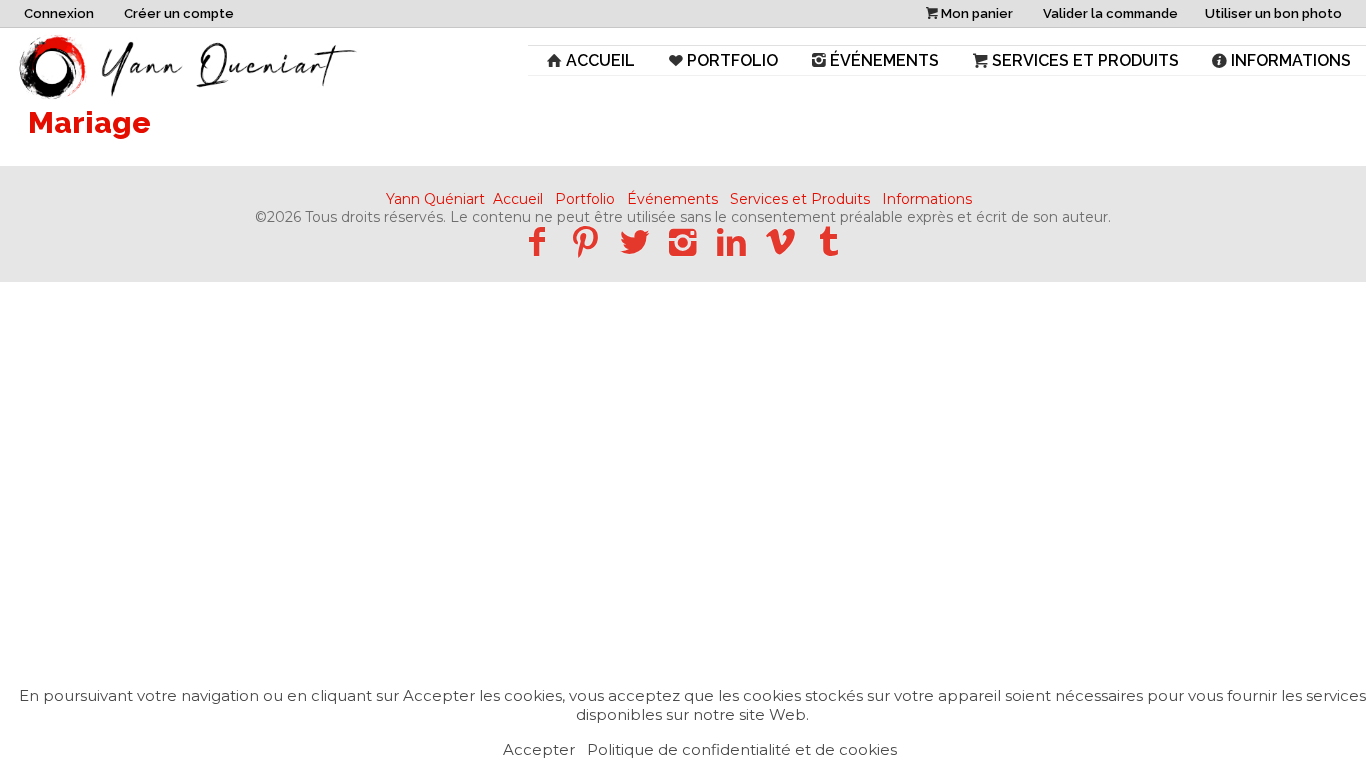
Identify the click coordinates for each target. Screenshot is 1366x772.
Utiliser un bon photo (1273, 13)
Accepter (539, 749)
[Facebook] (536, 241)
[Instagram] (683, 241)
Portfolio (732, 60)
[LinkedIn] (731, 241)
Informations (1291, 60)
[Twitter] (634, 241)
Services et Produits (1085, 60)
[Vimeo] (780, 241)
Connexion (59, 13)
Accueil (600, 60)
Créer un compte (179, 13)
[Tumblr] (829, 241)
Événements (884, 60)
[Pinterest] (585, 241)
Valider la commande (1110, 13)
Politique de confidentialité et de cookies (742, 749)
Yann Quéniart (435, 199)
